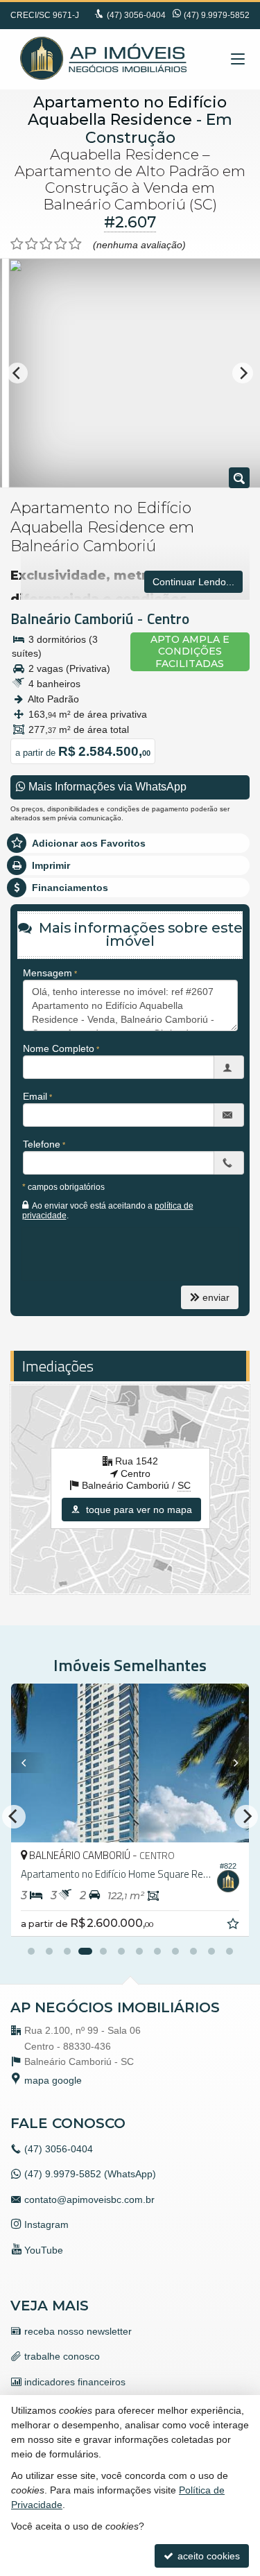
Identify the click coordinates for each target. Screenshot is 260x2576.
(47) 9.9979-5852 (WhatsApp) (90, 2174)
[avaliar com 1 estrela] (17, 244)
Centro (168, 619)
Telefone (42, 1144)
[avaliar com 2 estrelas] (32, 244)
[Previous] (17, 373)
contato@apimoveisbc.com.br (89, 2199)
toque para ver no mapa (138, 1510)
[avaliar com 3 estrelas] (46, 244)
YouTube (44, 2250)
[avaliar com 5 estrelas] (75, 244)
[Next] (243, 373)
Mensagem (47, 973)
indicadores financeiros (75, 2382)
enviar (216, 1297)
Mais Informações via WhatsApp (106, 787)
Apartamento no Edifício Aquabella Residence (127, 111)
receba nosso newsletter (78, 2331)
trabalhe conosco (62, 2356)
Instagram (46, 2224)
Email (35, 1096)
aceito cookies (207, 2556)
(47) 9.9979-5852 (217, 15)
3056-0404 (136, 15)
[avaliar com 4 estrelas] (61, 244)
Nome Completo (59, 1048)
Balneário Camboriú (72, 619)
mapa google (53, 2080)
